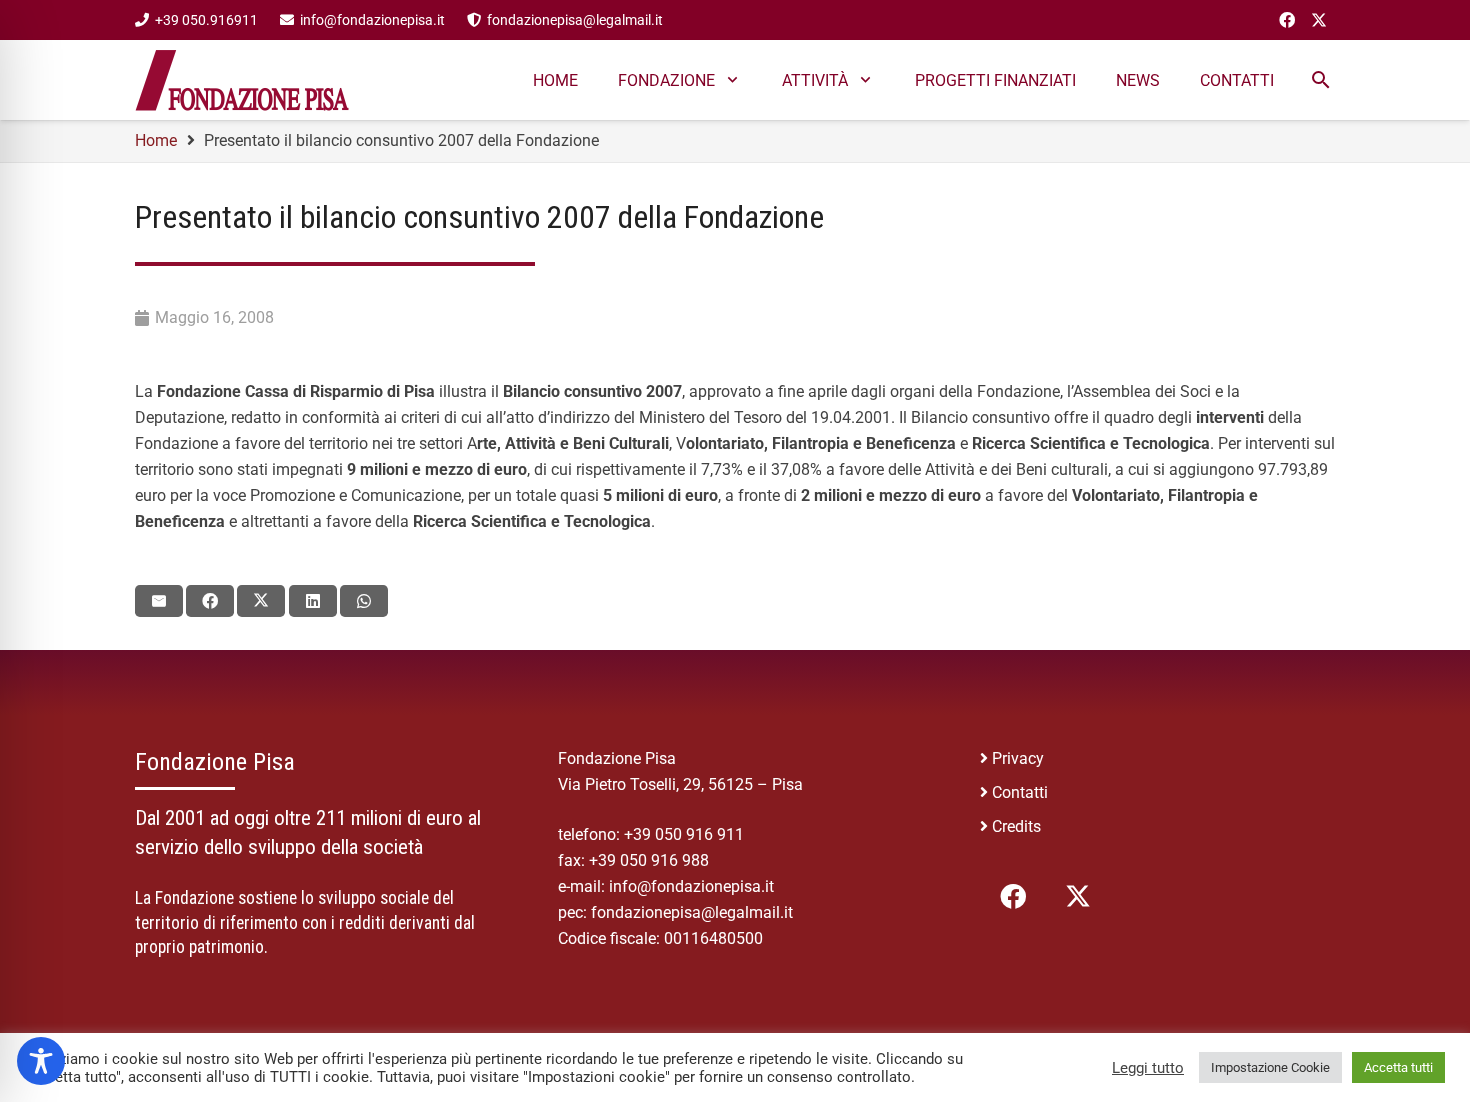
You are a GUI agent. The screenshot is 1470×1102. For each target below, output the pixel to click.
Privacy (1018, 758)
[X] (1319, 20)
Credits (1016, 826)
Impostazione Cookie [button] (1270, 1067)
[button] (732, 79)
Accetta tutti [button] (1398, 1067)
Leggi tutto (1148, 1068)
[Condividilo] (210, 601)
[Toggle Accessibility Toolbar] (41, 1061)
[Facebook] (1287, 20)
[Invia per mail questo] (159, 601)
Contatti (1020, 792)
